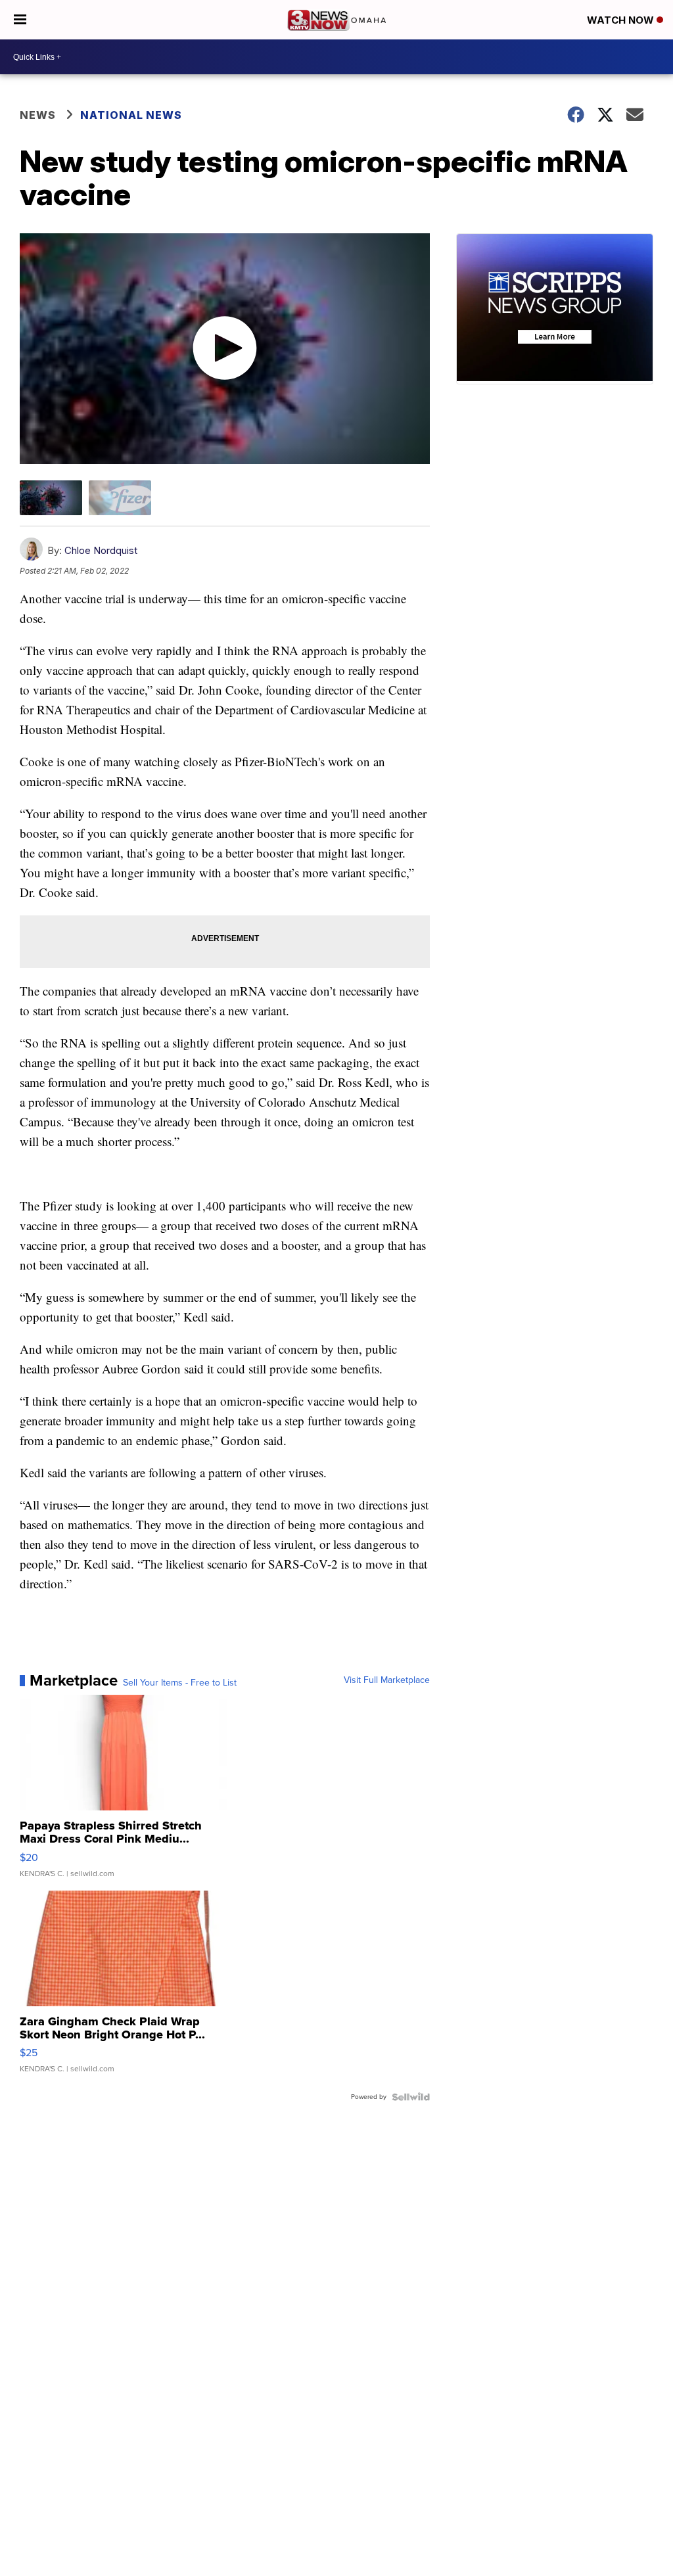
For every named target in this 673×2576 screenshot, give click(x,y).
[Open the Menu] (20, 20)
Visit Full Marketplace (387, 1680)
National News (131, 115)
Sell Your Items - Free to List (180, 1683)
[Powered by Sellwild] (411, 2097)
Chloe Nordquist (101, 550)
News (38, 115)
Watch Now (622, 20)
